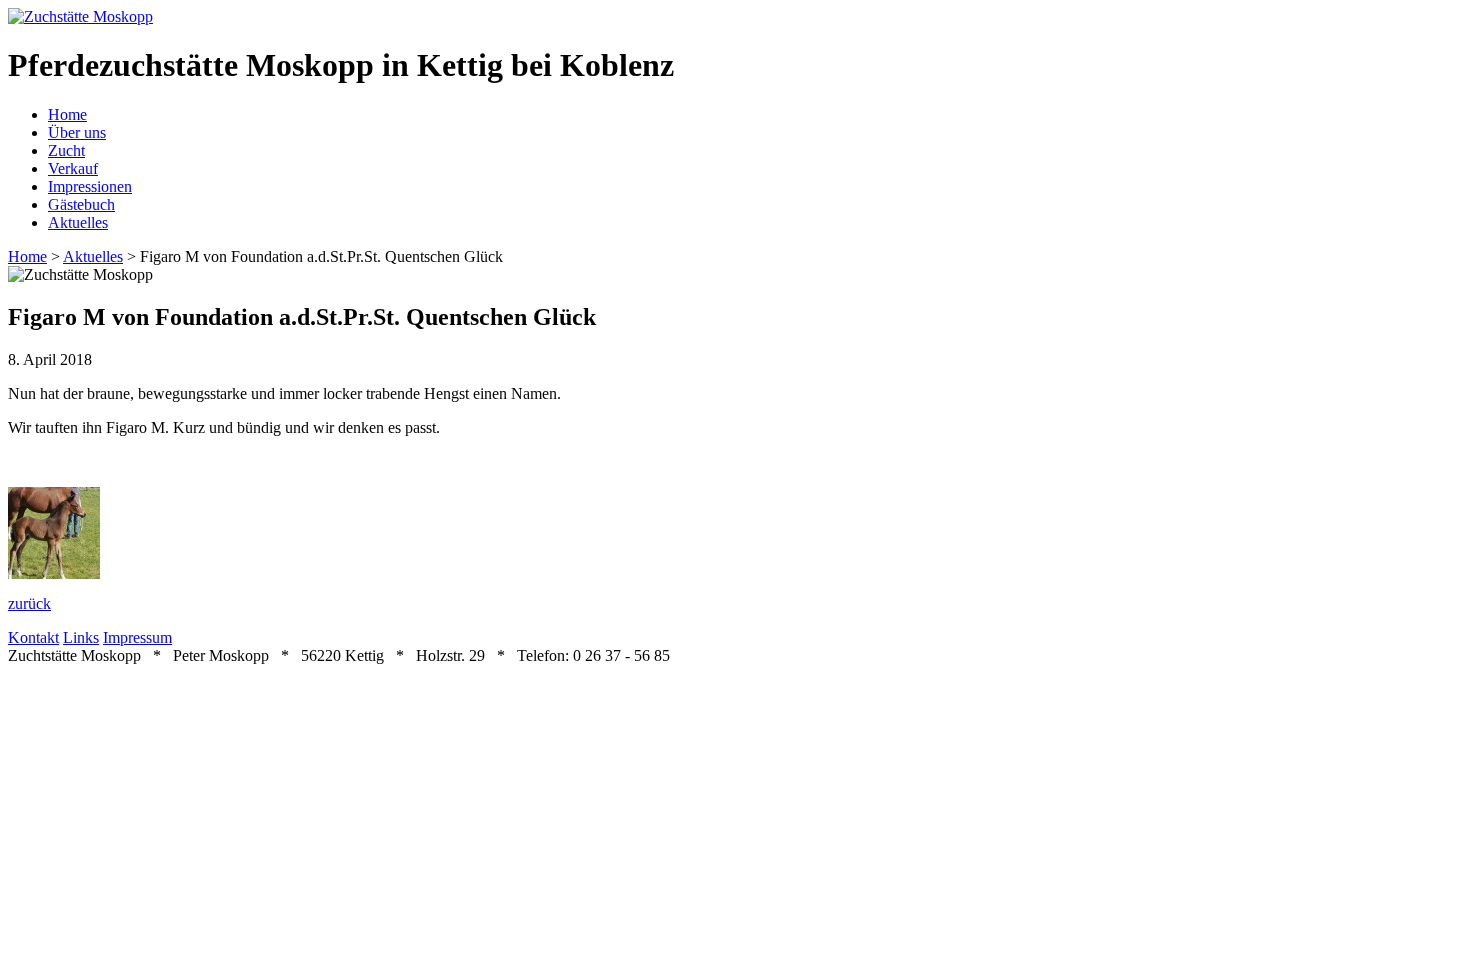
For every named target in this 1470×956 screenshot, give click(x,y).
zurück (29, 603)
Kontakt (33, 637)
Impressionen (90, 186)
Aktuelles (78, 222)
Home (67, 114)
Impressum (137, 637)
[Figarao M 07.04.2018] (54, 573)
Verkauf (73, 168)
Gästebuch (81, 204)
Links (81, 637)
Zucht (66, 150)
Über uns (77, 132)
